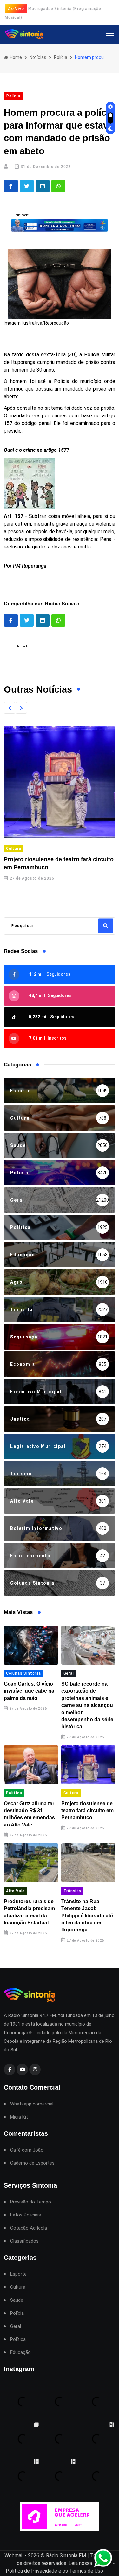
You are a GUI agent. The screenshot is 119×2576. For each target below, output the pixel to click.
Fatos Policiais (26, 2215)
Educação (20, 2353)
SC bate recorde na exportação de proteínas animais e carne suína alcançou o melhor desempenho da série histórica (87, 1705)
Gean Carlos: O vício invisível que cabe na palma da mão (29, 1691)
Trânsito (72, 1891)
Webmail (14, 2555)
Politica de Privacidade (31, 2571)
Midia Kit (19, 2117)
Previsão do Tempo (31, 2202)
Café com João (27, 2150)
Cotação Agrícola (29, 2228)
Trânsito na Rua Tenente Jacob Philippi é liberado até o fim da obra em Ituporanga (87, 1916)
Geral (69, 1673)
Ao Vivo (16, 8)
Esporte (18, 2274)
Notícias (38, 57)
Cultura (14, 848)
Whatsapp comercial (32, 2104)
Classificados (24, 2241)
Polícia (61, 57)
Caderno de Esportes (32, 2163)
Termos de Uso (86, 2571)
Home (15, 57)
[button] (10, 708)
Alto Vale (15, 1891)
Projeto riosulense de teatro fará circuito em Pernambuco (87, 1811)
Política (14, 1793)
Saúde (17, 2300)
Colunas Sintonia (23, 1673)
